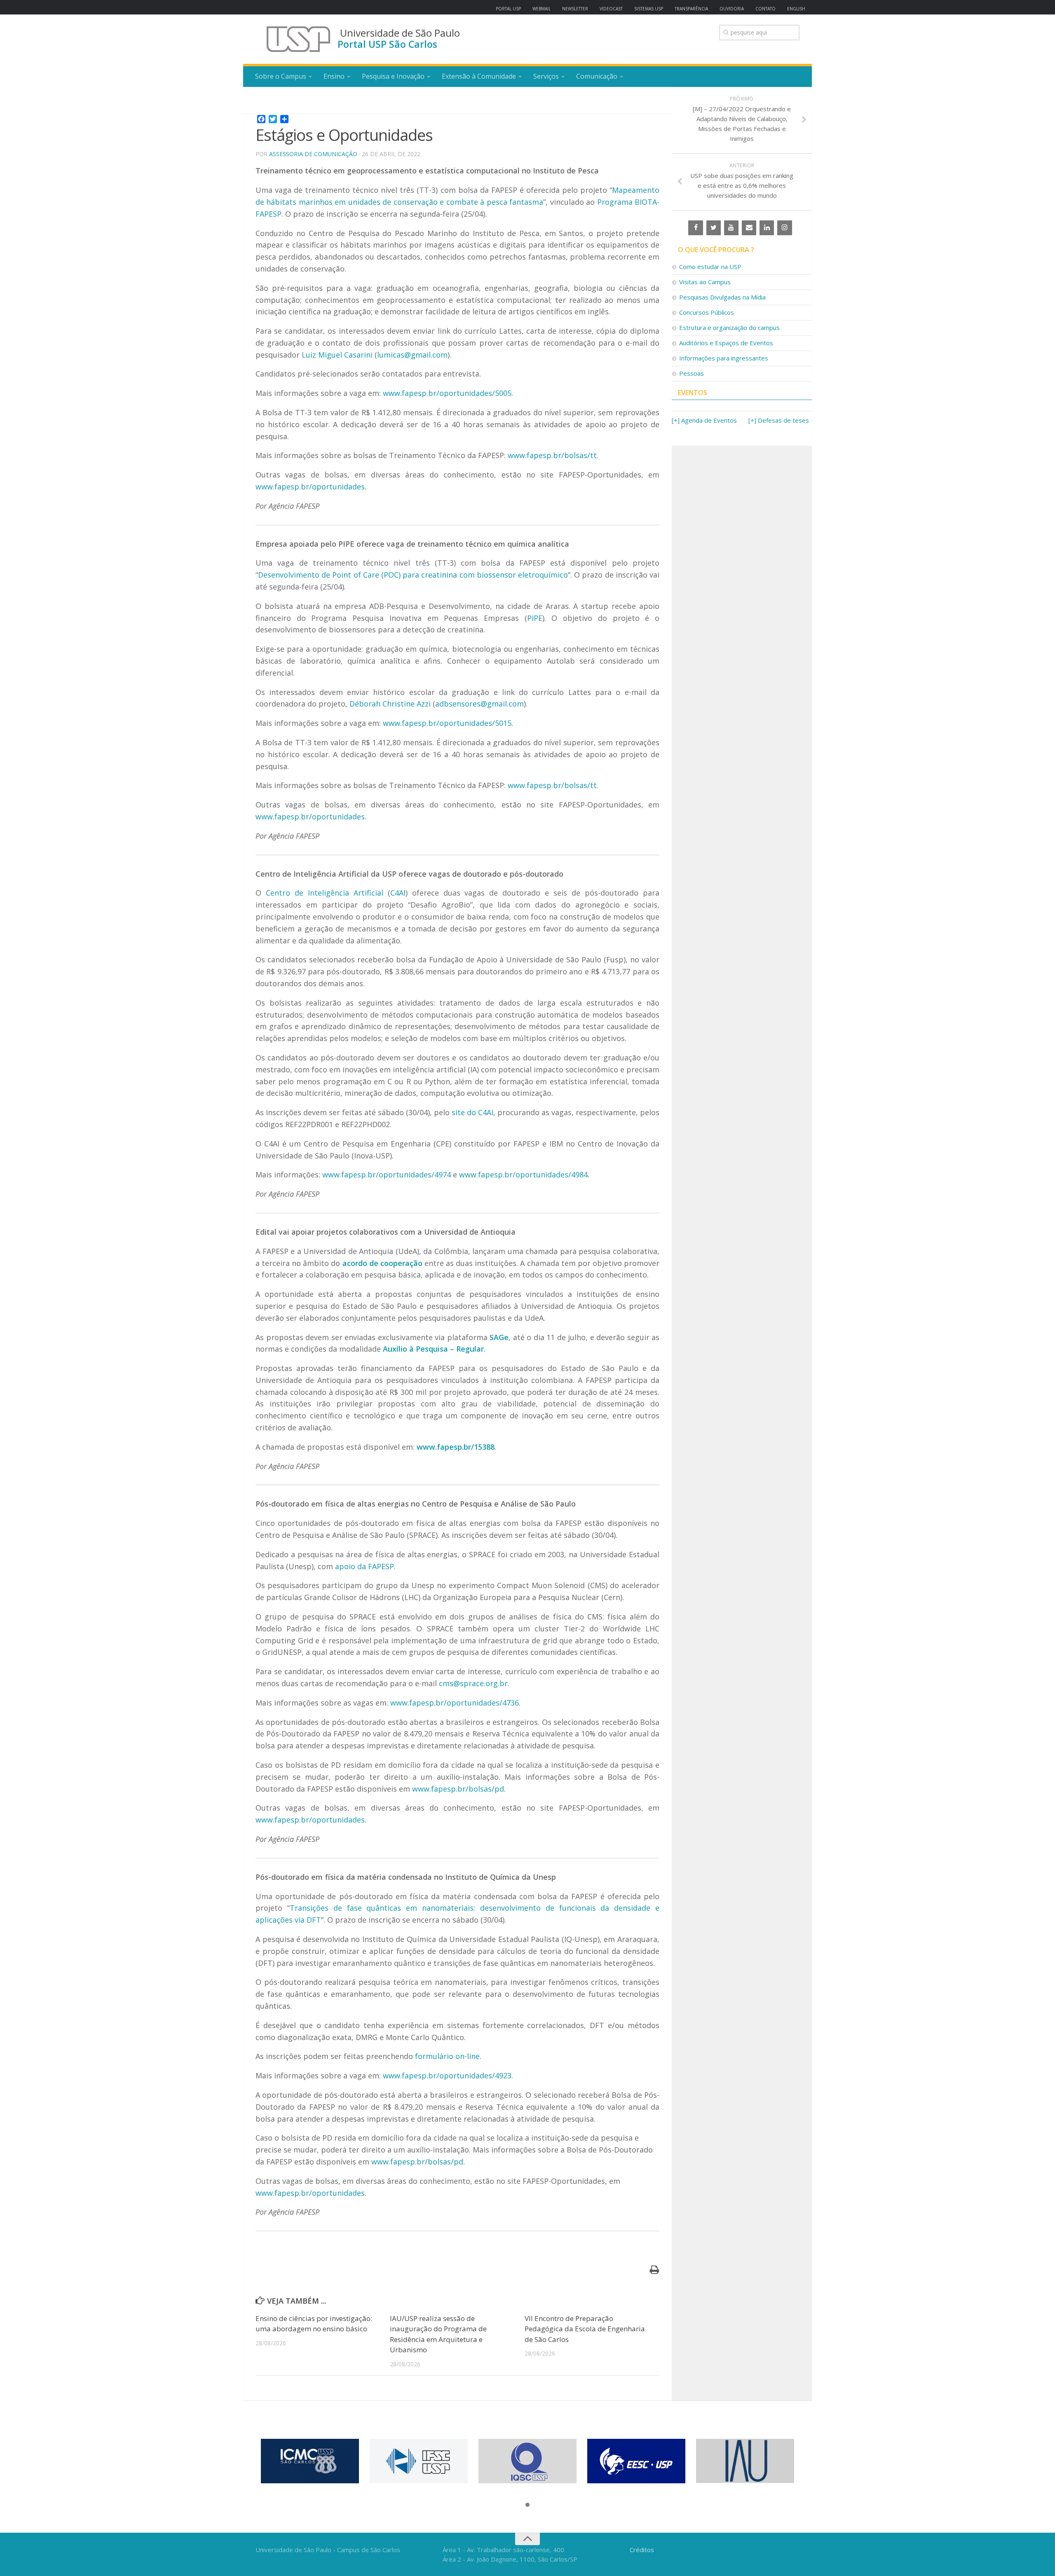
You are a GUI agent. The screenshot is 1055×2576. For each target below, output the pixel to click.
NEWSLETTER (575, 9)
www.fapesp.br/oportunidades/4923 (447, 2075)
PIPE (535, 618)
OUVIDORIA (732, 9)
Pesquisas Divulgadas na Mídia (722, 297)
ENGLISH (796, 9)
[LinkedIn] (767, 228)
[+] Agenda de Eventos (704, 420)
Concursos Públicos (707, 312)
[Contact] (749, 228)
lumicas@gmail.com (412, 355)
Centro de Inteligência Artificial (325, 893)
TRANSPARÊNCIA (691, 9)
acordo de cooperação (383, 1263)
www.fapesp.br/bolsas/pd (458, 1789)
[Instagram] (784, 228)
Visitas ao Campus (705, 282)
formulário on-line (447, 2056)
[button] (527, 2505)
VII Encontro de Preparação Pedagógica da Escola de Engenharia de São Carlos (585, 2329)
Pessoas (692, 373)
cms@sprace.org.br (473, 1683)
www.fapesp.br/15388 (456, 1447)
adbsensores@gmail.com (479, 704)
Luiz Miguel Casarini (337, 355)
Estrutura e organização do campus (729, 328)
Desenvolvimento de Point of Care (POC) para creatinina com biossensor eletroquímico (413, 575)
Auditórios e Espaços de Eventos (726, 343)
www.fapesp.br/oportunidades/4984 (523, 1175)
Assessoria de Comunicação (313, 154)
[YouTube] (731, 228)
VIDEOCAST (611, 9)
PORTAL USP (508, 9)
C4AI (398, 893)
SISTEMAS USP (649, 9)
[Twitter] (714, 228)
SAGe (499, 1337)
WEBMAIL (542, 9)
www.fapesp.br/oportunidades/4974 (387, 1175)
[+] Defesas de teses (779, 420)
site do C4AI (472, 1112)
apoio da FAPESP (365, 1566)
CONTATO (765, 9)
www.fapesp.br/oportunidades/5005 (447, 393)
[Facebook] (695, 228)
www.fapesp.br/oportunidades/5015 (447, 723)
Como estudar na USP (710, 267)
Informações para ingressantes (724, 358)
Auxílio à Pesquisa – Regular (433, 1349)
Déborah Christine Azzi (390, 704)
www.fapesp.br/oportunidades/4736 (455, 1703)
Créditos (642, 2550)
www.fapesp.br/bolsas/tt (552, 455)
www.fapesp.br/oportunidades (310, 487)
